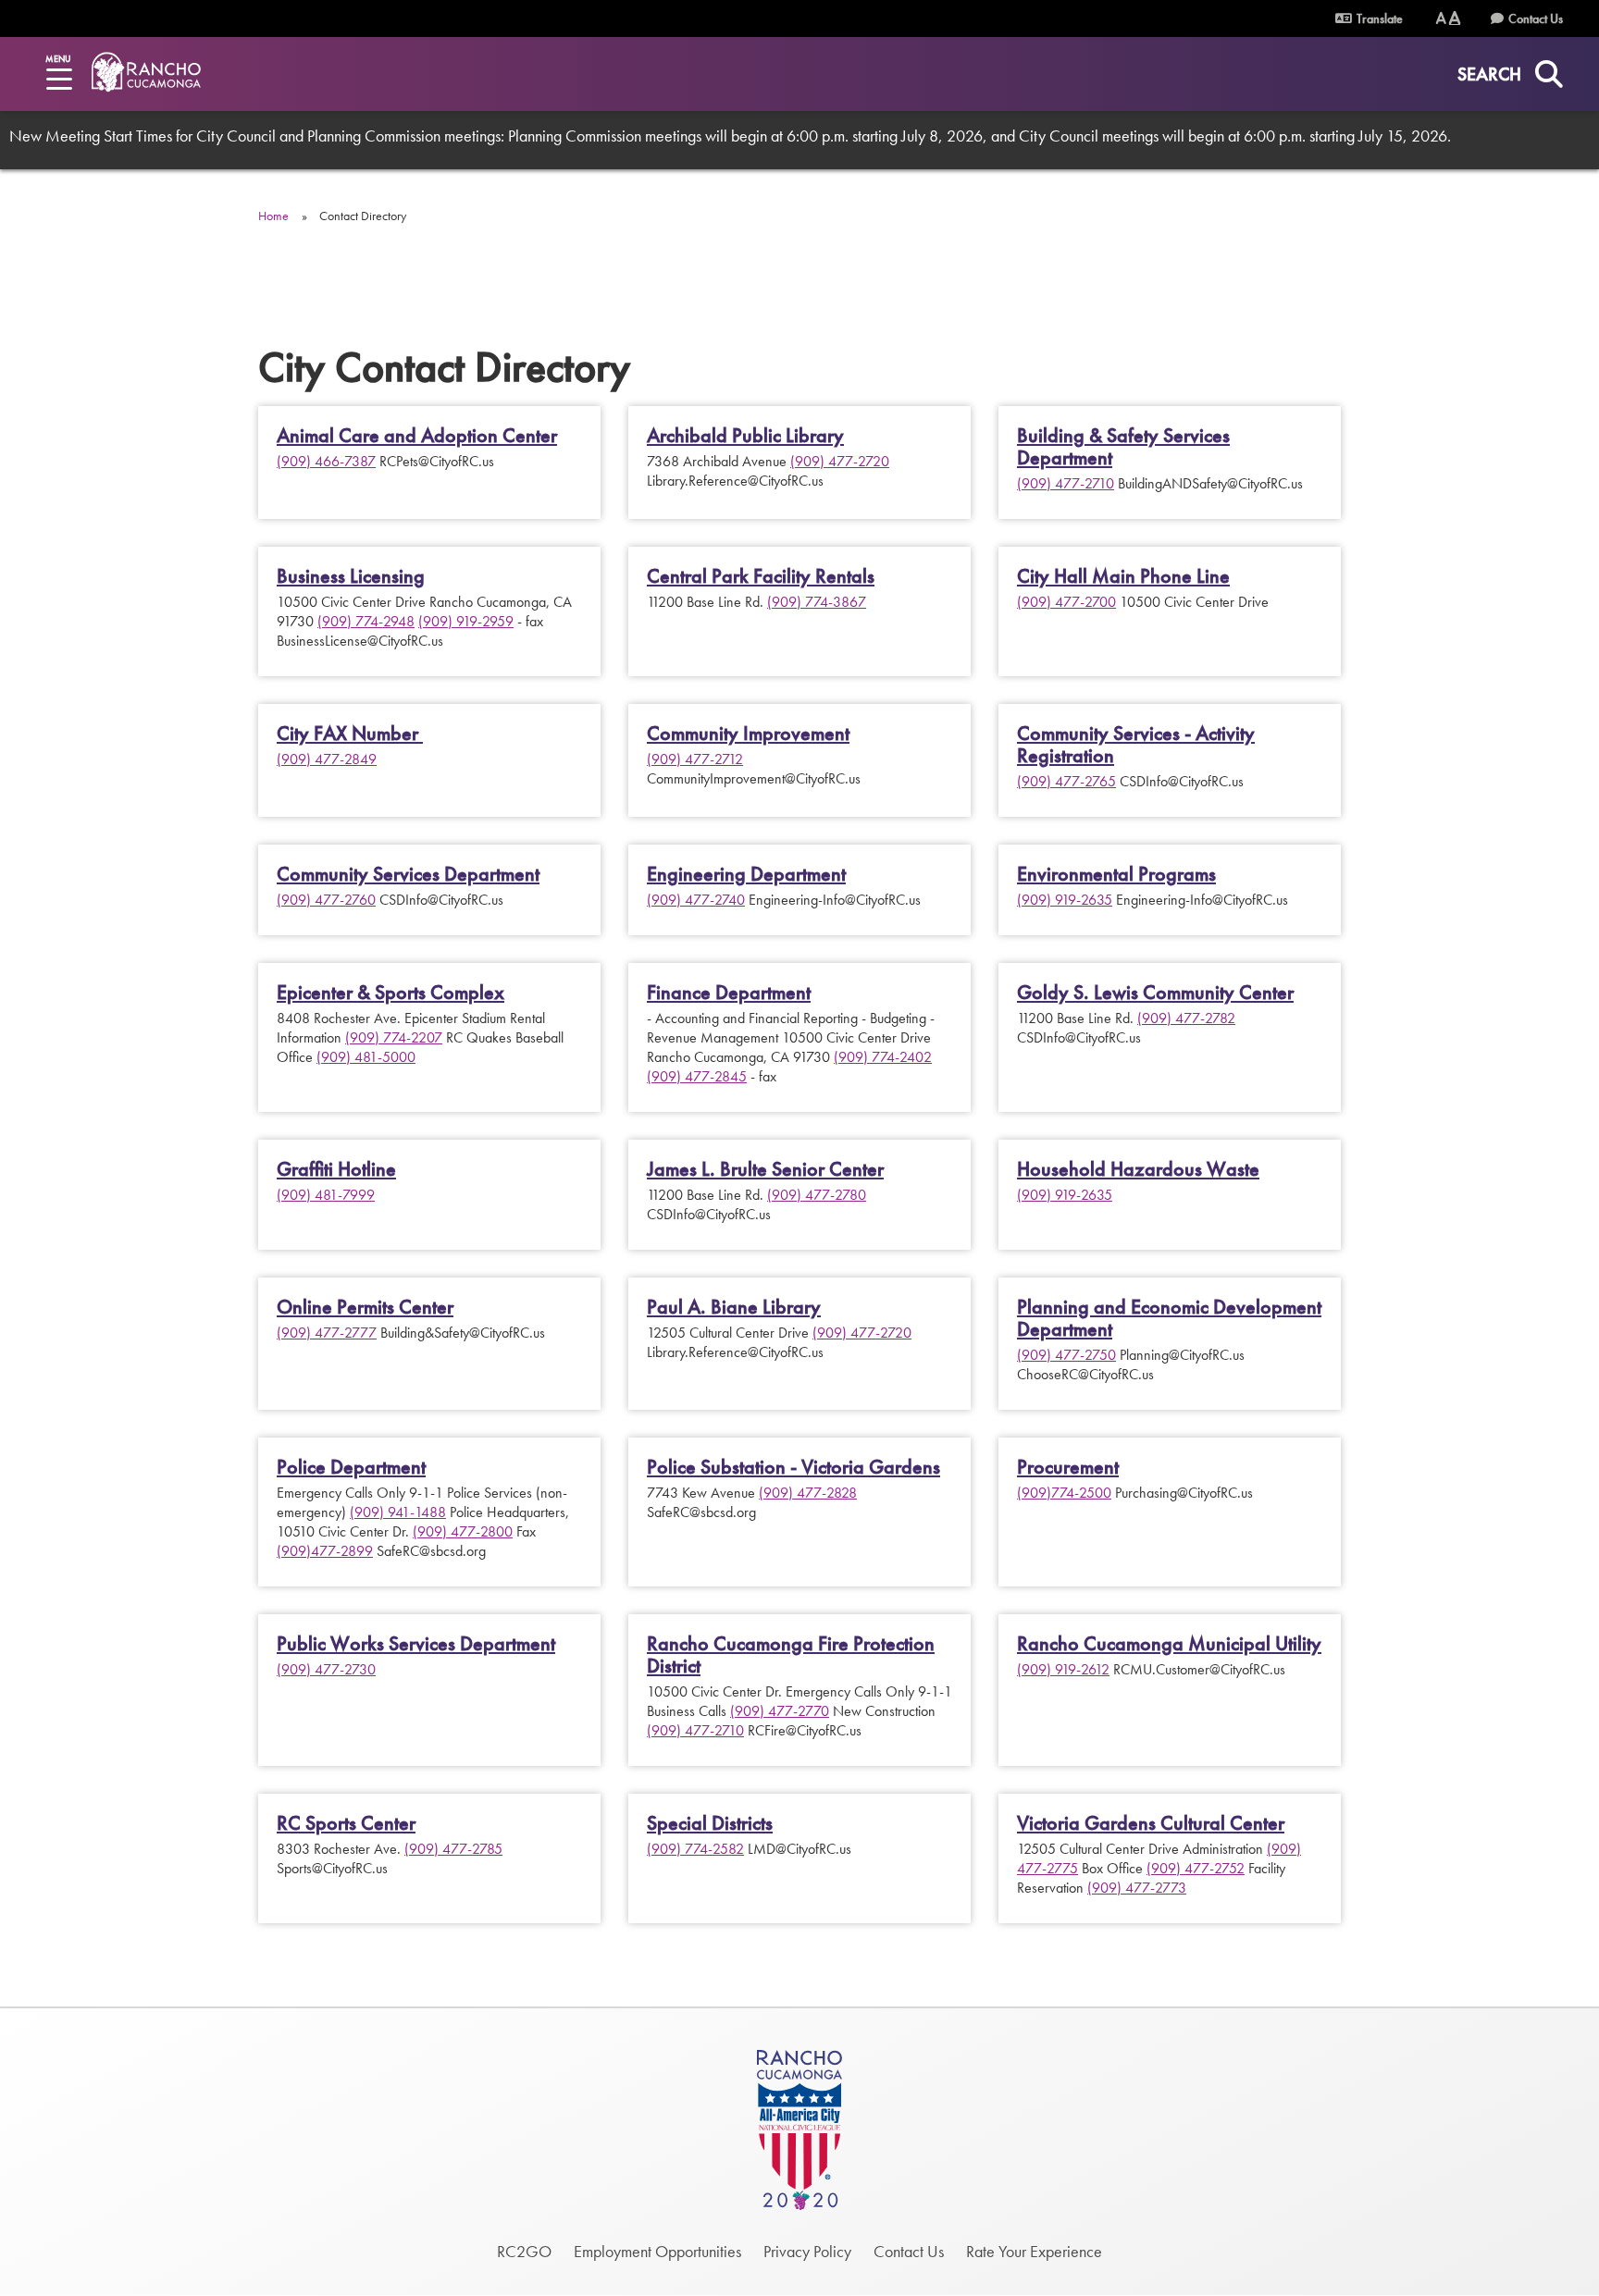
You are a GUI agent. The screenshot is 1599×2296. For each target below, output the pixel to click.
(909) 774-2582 (695, 1849)
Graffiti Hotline (336, 1169)
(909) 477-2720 (840, 461)
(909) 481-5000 (366, 1057)
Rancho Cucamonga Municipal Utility (1169, 1644)
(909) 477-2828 (808, 1493)
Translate (1378, 19)
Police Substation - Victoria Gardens (793, 1467)
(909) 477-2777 (327, 1333)
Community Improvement (748, 734)
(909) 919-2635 (1065, 900)
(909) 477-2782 (1186, 1018)
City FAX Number (350, 734)
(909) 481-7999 (326, 1195)
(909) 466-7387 (326, 461)
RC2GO (524, 2251)
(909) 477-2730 (326, 1669)
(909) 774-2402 (883, 1057)
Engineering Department (746, 874)
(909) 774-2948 (366, 621)
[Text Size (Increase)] (1455, 18)
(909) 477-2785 (453, 1849)
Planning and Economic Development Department (1169, 1318)
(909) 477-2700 (1066, 602)
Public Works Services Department (416, 1644)
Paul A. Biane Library (734, 1307)
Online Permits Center (365, 1307)
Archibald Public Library (745, 436)
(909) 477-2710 (1066, 483)
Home (273, 216)
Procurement (1068, 1467)
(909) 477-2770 (780, 1711)
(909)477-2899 (325, 1551)
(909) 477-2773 (1137, 1888)
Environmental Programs (1116, 874)
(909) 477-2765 (1066, 781)
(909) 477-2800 (463, 1531)
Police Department (351, 1467)
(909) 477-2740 (696, 900)
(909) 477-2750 (1066, 1355)
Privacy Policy (807, 2251)
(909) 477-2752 (1196, 1868)
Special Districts (710, 1823)
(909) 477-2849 (327, 759)
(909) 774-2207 (394, 1037)
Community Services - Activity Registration (1136, 745)
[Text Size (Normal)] (1441, 18)
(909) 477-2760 (326, 900)
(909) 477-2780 (817, 1195)
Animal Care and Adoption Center (417, 436)
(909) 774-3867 (817, 602)
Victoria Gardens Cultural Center (1151, 1823)
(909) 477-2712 (695, 759)
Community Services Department (408, 874)
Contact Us (1536, 19)
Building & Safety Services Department (1123, 447)
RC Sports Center (346, 1823)
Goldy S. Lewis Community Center (1155, 993)
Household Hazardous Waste (1138, 1169)
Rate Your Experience (1034, 2251)
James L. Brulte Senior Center (765, 1169)
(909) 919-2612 (1063, 1669)
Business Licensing (351, 576)
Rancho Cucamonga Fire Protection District (791, 1655)
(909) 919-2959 (466, 621)
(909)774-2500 (1064, 1493)
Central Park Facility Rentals (761, 576)
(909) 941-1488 (398, 1512)
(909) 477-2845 (697, 1076)
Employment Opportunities (657, 2251)
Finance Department (729, 993)
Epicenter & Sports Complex (390, 993)
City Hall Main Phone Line (1123, 576)
